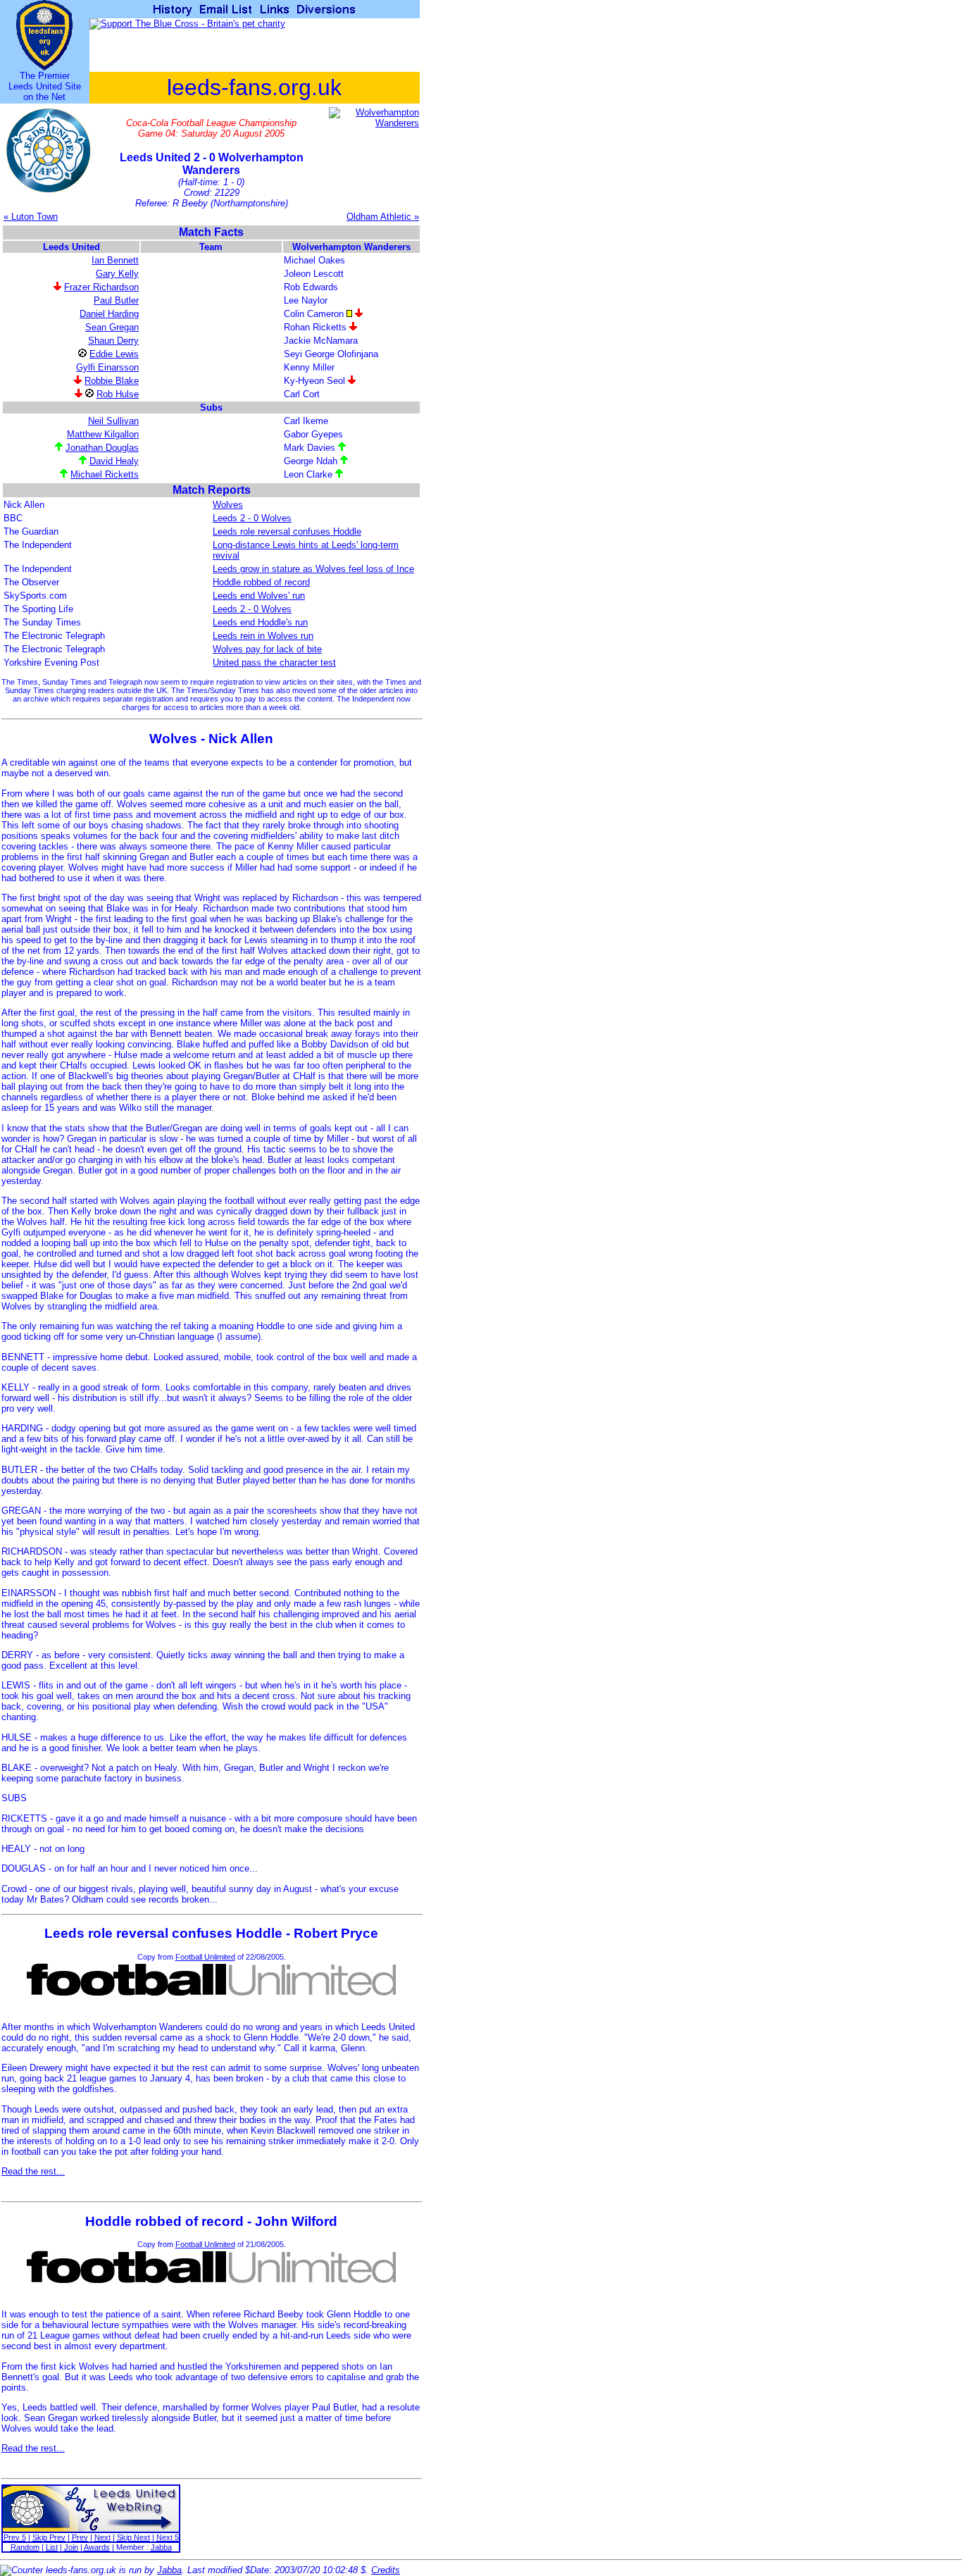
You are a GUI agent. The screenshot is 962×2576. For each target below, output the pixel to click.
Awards (97, 2547)
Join (71, 2547)
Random (25, 2547)
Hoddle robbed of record (261, 582)
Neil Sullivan (113, 421)
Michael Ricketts (105, 474)
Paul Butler (116, 300)
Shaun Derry (113, 341)
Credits (386, 2570)
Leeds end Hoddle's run (260, 622)
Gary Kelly (117, 274)
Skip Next (133, 2537)
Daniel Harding (109, 314)
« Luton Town (31, 217)
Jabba (161, 2547)
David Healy (114, 461)
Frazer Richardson (101, 287)
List (52, 2547)
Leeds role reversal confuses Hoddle (287, 531)
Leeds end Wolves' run (259, 596)
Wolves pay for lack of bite (267, 649)
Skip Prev (49, 2537)
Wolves (228, 505)
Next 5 (168, 2537)
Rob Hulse (118, 394)
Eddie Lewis (114, 354)
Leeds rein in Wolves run (263, 636)
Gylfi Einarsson (107, 367)
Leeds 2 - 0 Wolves (252, 518)
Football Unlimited (205, 1957)
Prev (80, 2537)
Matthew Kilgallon (103, 434)
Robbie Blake (112, 381)
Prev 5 (15, 2537)
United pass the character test (274, 662)
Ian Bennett (115, 260)
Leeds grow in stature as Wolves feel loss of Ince (313, 569)
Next (102, 2537)
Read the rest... (33, 2171)
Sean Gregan (112, 327)
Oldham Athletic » (383, 217)
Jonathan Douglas (102, 448)
